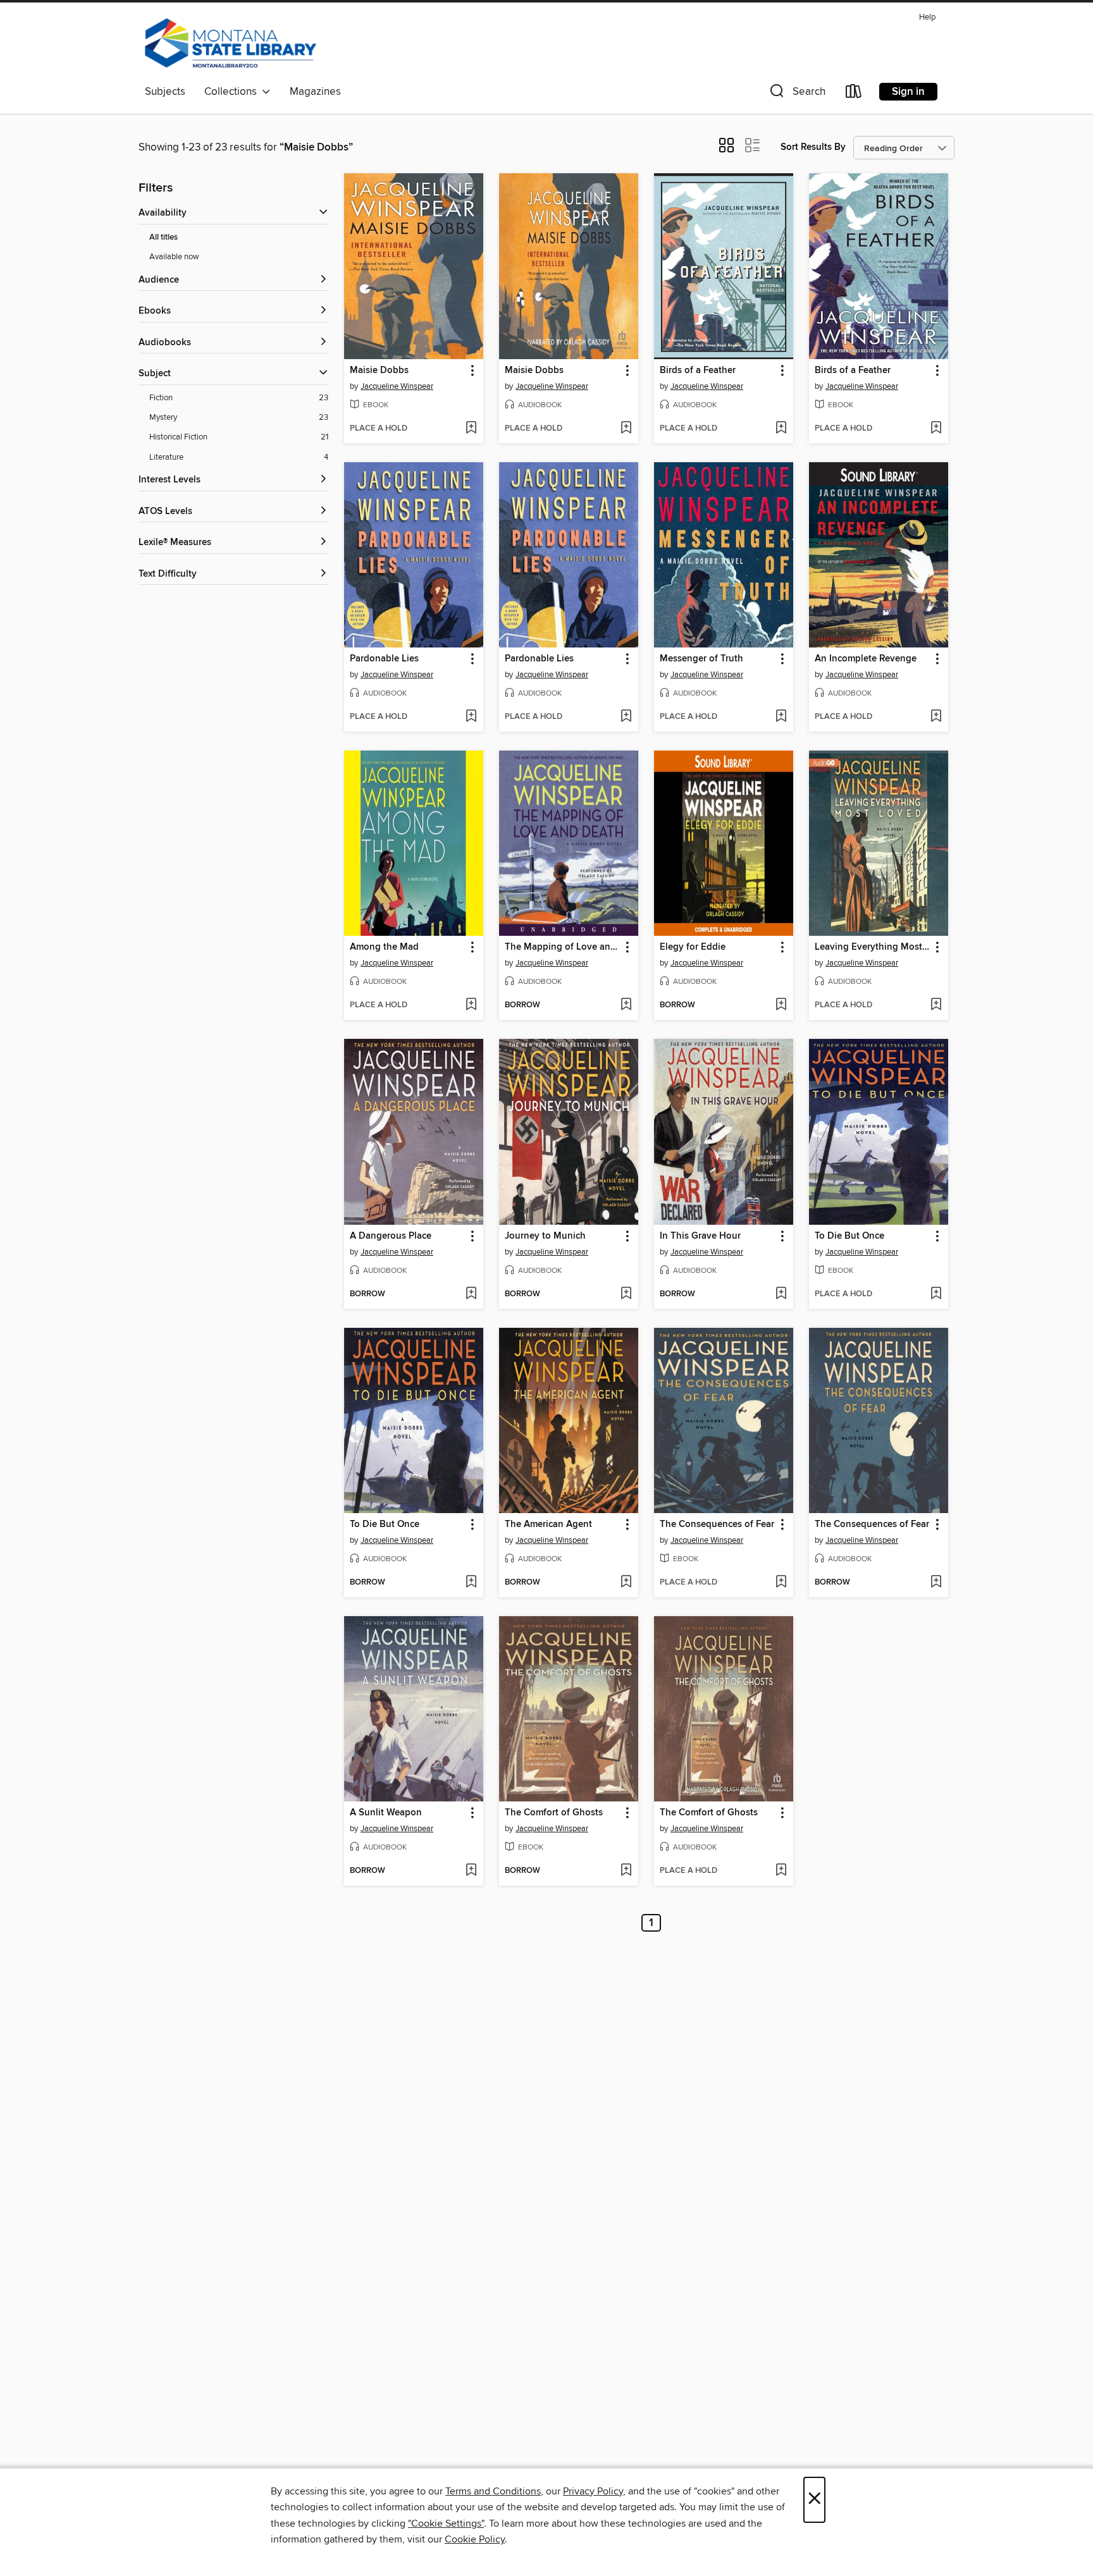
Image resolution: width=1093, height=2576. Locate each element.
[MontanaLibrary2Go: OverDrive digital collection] (231, 44)
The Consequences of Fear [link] (717, 1524)
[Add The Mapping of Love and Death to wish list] (626, 1005)
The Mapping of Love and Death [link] (563, 947)
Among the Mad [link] (384, 947)
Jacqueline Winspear (397, 386)
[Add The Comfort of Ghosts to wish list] (626, 1871)
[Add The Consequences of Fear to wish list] (781, 1583)
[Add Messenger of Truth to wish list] (781, 717)
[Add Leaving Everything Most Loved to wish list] (936, 1005)
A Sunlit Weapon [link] (386, 1813)
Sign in (908, 92)
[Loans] (854, 94)
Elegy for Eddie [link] (693, 947)
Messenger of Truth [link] (701, 659)
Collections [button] (233, 92)
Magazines (315, 92)
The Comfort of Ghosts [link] (554, 1813)
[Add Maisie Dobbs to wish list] (471, 429)
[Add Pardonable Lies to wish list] (471, 717)
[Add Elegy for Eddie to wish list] (781, 1005)
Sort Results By (813, 147)
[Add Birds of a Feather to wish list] (781, 429)
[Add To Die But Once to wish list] (936, 1294)
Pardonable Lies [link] (384, 659)
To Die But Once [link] (849, 1236)
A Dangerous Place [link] (391, 1236)
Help (927, 17)
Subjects (165, 92)
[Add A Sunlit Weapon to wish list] (471, 1871)
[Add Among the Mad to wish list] (471, 1005)
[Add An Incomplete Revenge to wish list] (936, 717)
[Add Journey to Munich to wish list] (626, 1294)
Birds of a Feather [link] (698, 371)
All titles (164, 237)
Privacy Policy (593, 2491)
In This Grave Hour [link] (700, 1236)
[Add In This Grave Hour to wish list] (781, 1294)
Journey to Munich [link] (545, 1236)
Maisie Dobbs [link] (379, 371)
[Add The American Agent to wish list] (626, 1583)
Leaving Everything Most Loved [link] (873, 947)
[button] (796, 94)
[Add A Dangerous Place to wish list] (471, 1294)
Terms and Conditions (493, 2491)
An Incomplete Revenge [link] (866, 659)
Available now (174, 257)
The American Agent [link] (548, 1524)
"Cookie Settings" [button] (446, 2524)
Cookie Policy (475, 2539)
